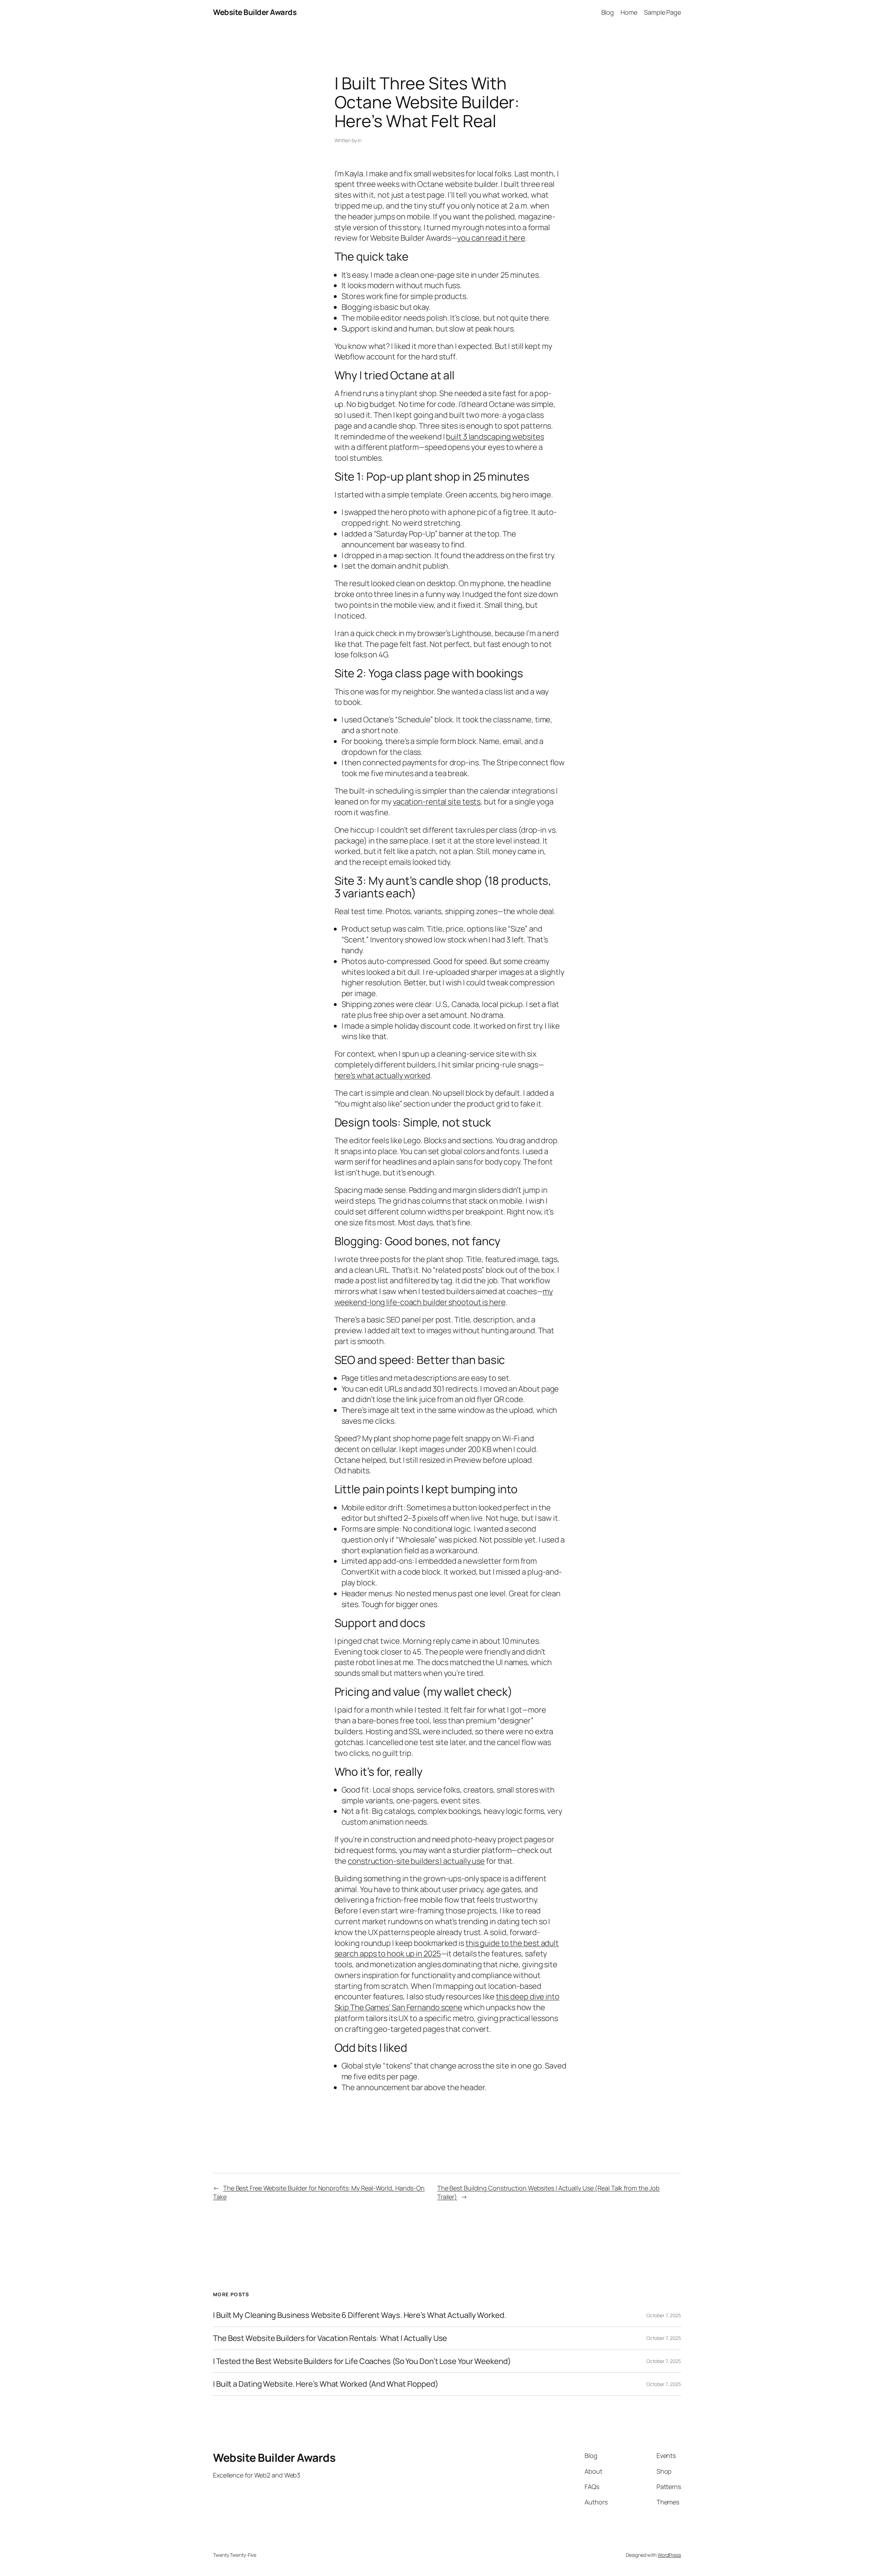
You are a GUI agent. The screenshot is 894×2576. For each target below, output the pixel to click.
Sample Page (662, 12)
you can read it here (491, 238)
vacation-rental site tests (437, 802)
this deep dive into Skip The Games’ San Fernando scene (447, 2002)
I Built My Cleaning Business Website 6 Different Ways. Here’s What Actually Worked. (360, 2315)
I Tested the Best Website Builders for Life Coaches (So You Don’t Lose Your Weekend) (362, 2361)
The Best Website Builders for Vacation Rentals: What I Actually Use (330, 2338)
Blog (608, 12)
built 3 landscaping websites (495, 437)
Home (629, 12)
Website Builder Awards (255, 12)
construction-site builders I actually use (416, 1861)
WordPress (669, 2555)
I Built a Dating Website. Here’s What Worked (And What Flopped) (326, 2384)
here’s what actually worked (382, 1075)
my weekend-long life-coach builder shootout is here (444, 1297)
